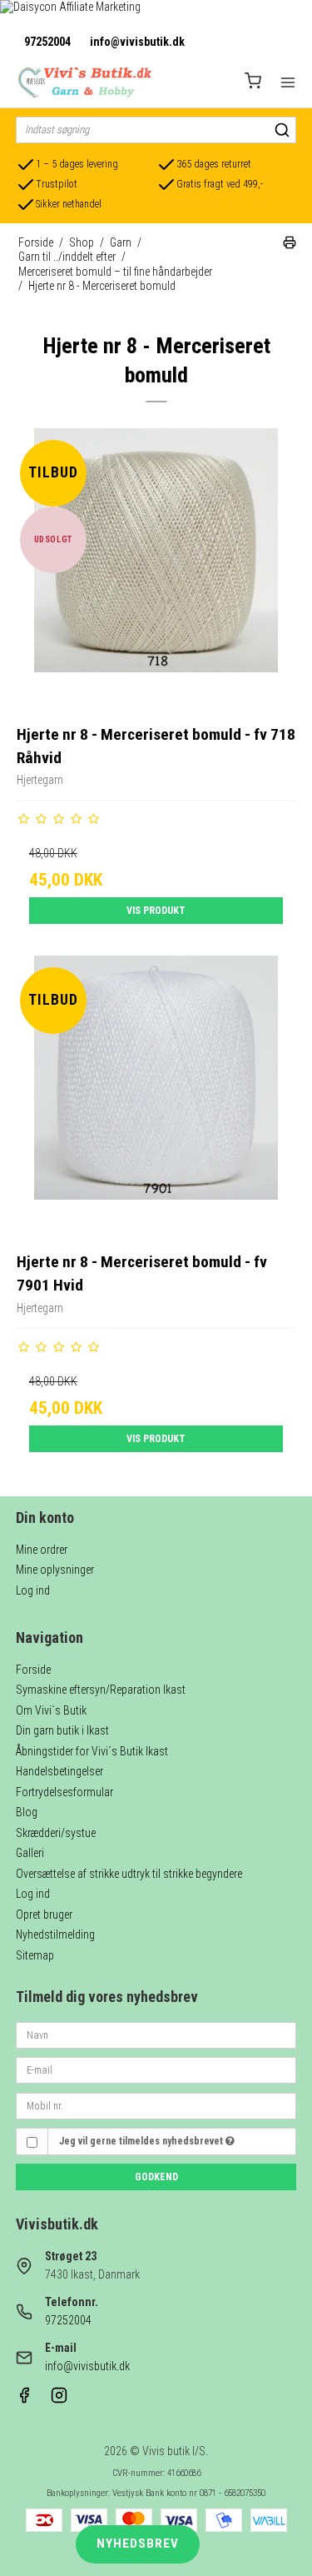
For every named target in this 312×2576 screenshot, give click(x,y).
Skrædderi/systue (56, 1833)
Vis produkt (156, 911)
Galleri (30, 1853)
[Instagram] (59, 2399)
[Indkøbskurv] (253, 83)
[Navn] (156, 2034)
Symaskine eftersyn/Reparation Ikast (101, 1690)
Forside (33, 1670)
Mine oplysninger (55, 1570)
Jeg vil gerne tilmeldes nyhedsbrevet (142, 2141)
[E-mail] (156, 2069)
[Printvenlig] (290, 245)
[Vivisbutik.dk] (84, 82)
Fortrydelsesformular (64, 1792)
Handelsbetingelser (59, 1771)
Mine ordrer (42, 1550)
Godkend (156, 2177)
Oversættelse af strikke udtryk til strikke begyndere (129, 1874)
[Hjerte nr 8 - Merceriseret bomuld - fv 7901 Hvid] (156, 1096)
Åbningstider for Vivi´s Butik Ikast (92, 1751)
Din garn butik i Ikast (62, 1730)
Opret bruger (44, 1915)
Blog (27, 1812)
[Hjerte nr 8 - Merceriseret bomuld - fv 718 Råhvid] (156, 568)
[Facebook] (24, 2399)
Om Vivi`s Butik (51, 1710)
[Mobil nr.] (156, 2104)
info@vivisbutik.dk (137, 42)
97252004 (47, 42)
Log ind (33, 1590)
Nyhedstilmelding (55, 1934)
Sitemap (35, 1955)
